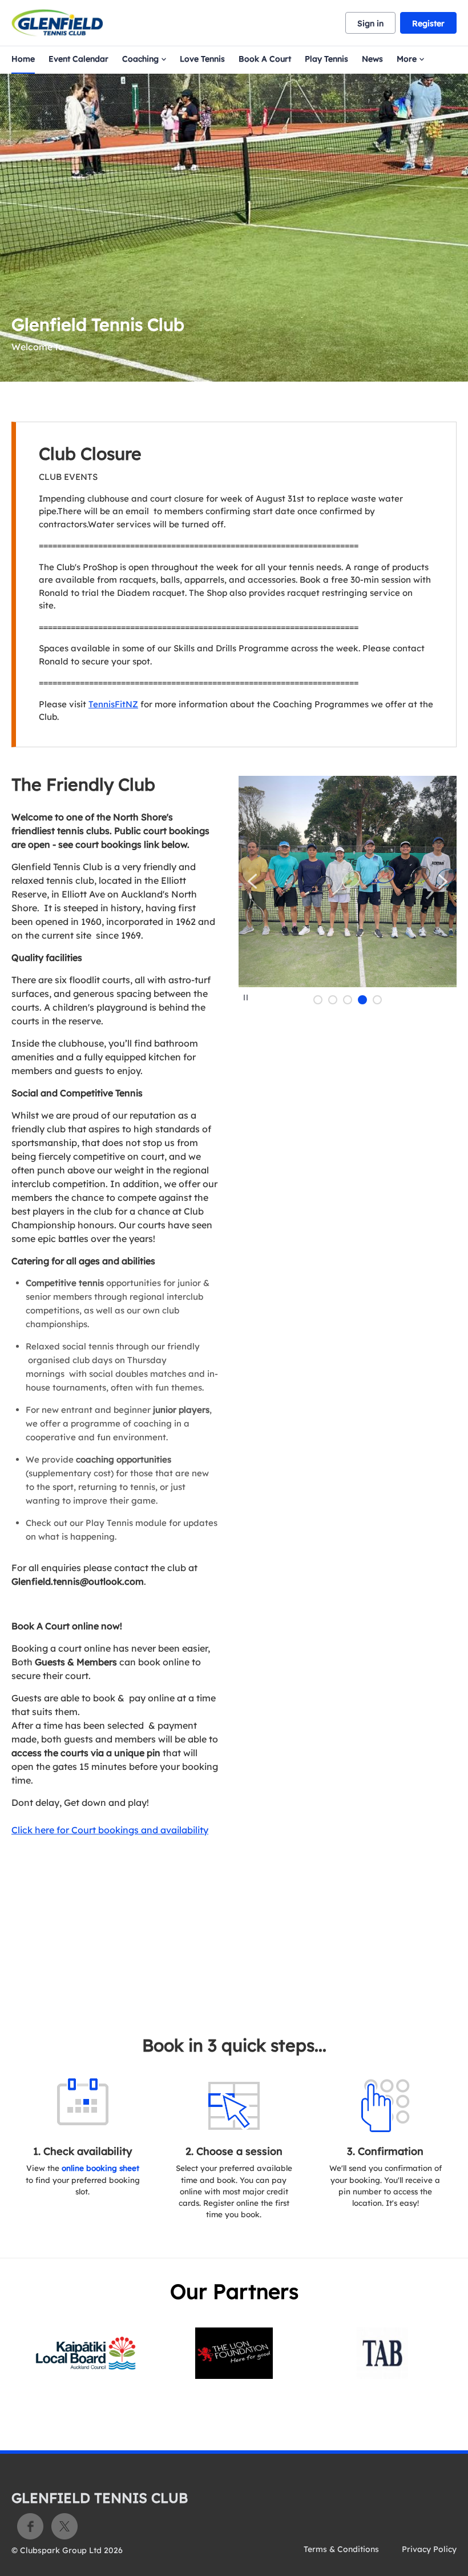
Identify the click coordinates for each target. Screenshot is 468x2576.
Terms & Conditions (341, 2549)
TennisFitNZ (113, 704)
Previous (253, 881)
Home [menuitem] (23, 59)
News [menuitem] (372, 59)
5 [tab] (377, 1000)
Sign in (370, 23)
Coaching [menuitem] (140, 59)
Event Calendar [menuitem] (78, 59)
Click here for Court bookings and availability (110, 1830)
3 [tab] (348, 1000)
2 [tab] (333, 1000)
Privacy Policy (429, 2549)
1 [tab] (318, 1000)
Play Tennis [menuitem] (326, 59)
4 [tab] (362, 1000)
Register (428, 23)
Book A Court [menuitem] (265, 59)
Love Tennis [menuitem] (202, 59)
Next (443, 881)
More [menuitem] (407, 59)
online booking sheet (100, 2168)
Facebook (30, 2526)
